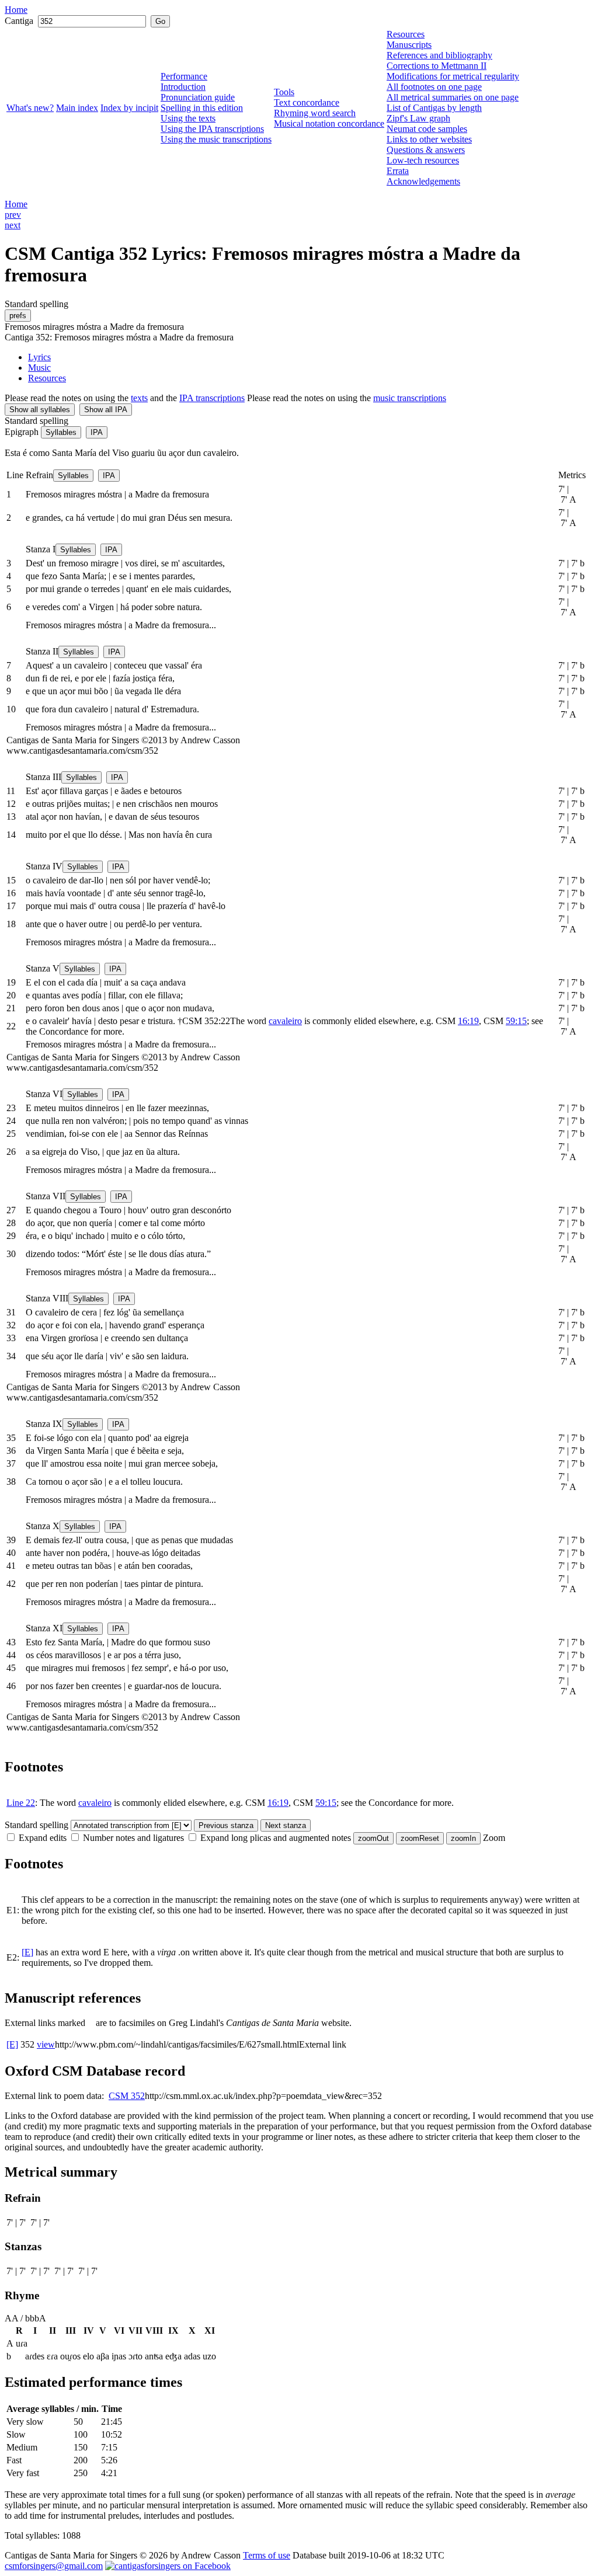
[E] (27, 1952)
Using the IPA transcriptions (212, 129)
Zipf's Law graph (418, 118)
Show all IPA (106, 410)
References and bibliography (439, 55)
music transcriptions (410, 398)
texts (139, 398)
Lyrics (39, 357)
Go (160, 21)
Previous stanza (226, 1825)
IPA (97, 432)
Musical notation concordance (329, 123)
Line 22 (21, 1803)
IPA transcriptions (212, 398)
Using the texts (188, 118)
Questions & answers (426, 150)
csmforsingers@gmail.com (54, 2566)
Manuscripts (409, 45)
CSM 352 (127, 2096)
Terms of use (267, 2555)
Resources (406, 34)
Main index (77, 108)
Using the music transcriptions (216, 139)
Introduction (183, 87)
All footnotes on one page (434, 87)
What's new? (30, 108)
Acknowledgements (423, 181)
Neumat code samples (427, 129)
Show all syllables (40, 410)
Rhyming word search (315, 113)
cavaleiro (285, 1021)
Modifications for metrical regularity (453, 76)
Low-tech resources (423, 160)
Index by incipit (129, 108)
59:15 (516, 1021)
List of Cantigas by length (434, 108)
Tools (284, 92)
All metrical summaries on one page (453, 97)
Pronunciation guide (198, 97)
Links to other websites (429, 139)
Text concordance (307, 102)
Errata (398, 171)
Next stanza (286, 1825)
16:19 (468, 1021)
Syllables (61, 432)
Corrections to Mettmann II (437, 66)
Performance (184, 76)
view (46, 2044)
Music (39, 368)
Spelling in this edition (202, 108)
